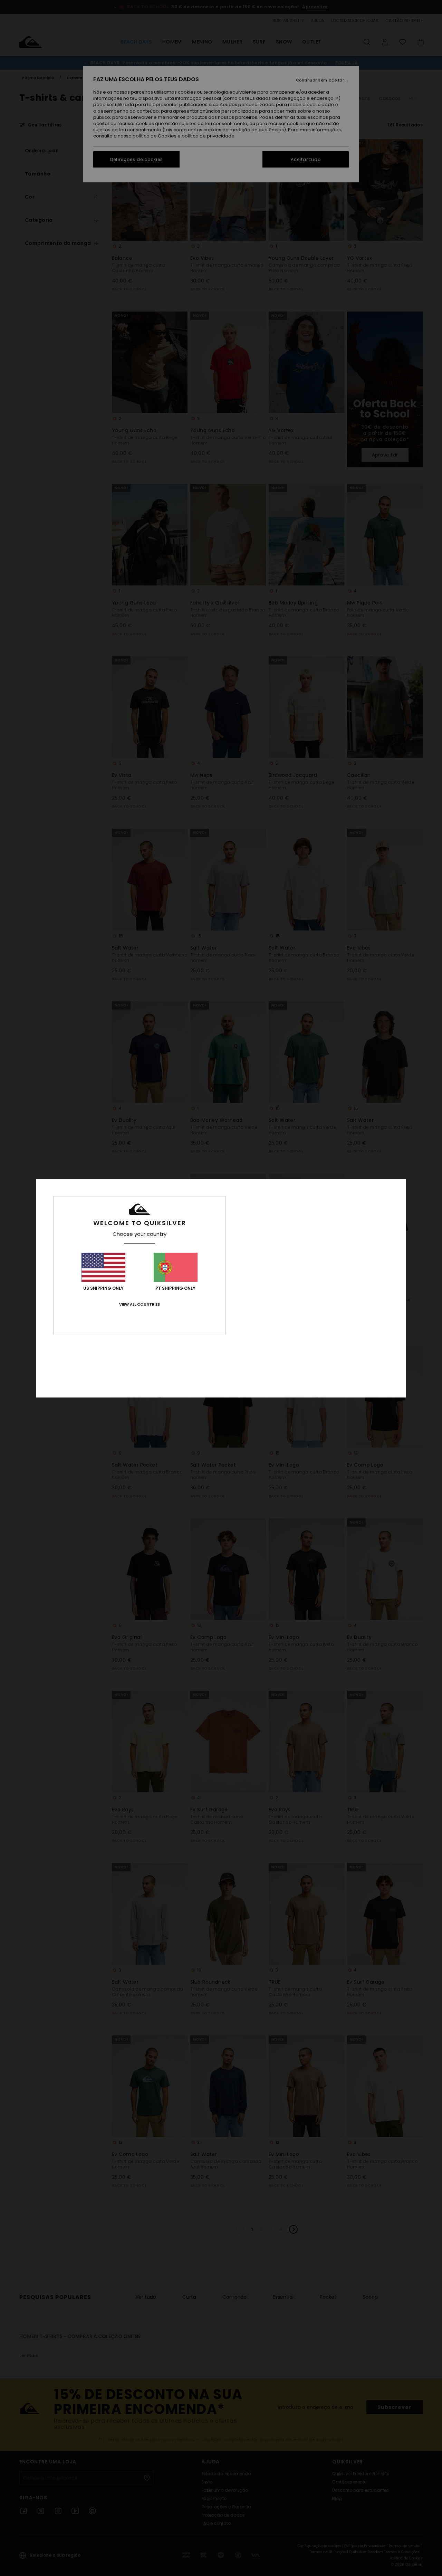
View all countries (140, 1304)
